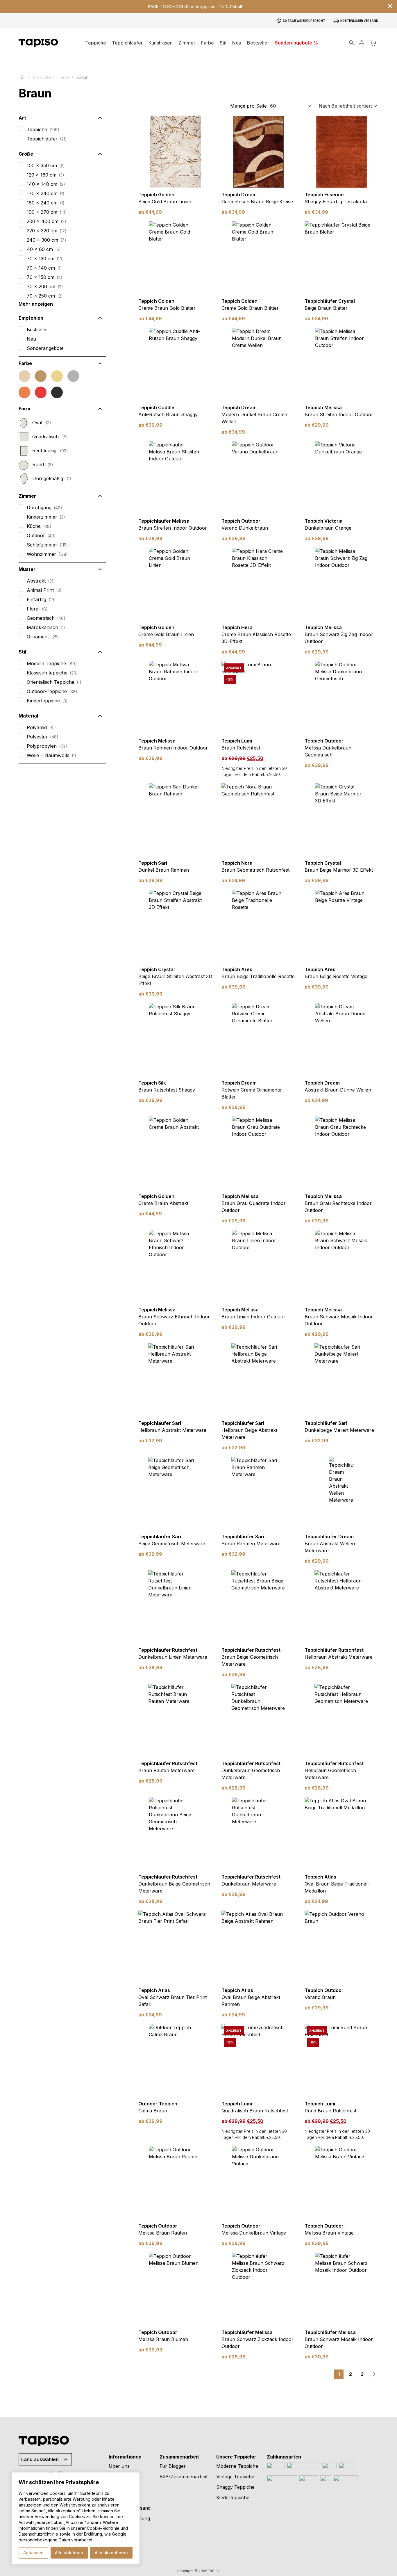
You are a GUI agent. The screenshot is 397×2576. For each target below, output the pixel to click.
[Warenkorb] (373, 43)
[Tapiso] (38, 43)
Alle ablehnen (69, 2553)
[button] (187, 43)
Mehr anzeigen (36, 304)
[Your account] (362, 43)
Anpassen (33, 2553)
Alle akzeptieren (111, 2553)
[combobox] (291, 106)
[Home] (25, 77)
